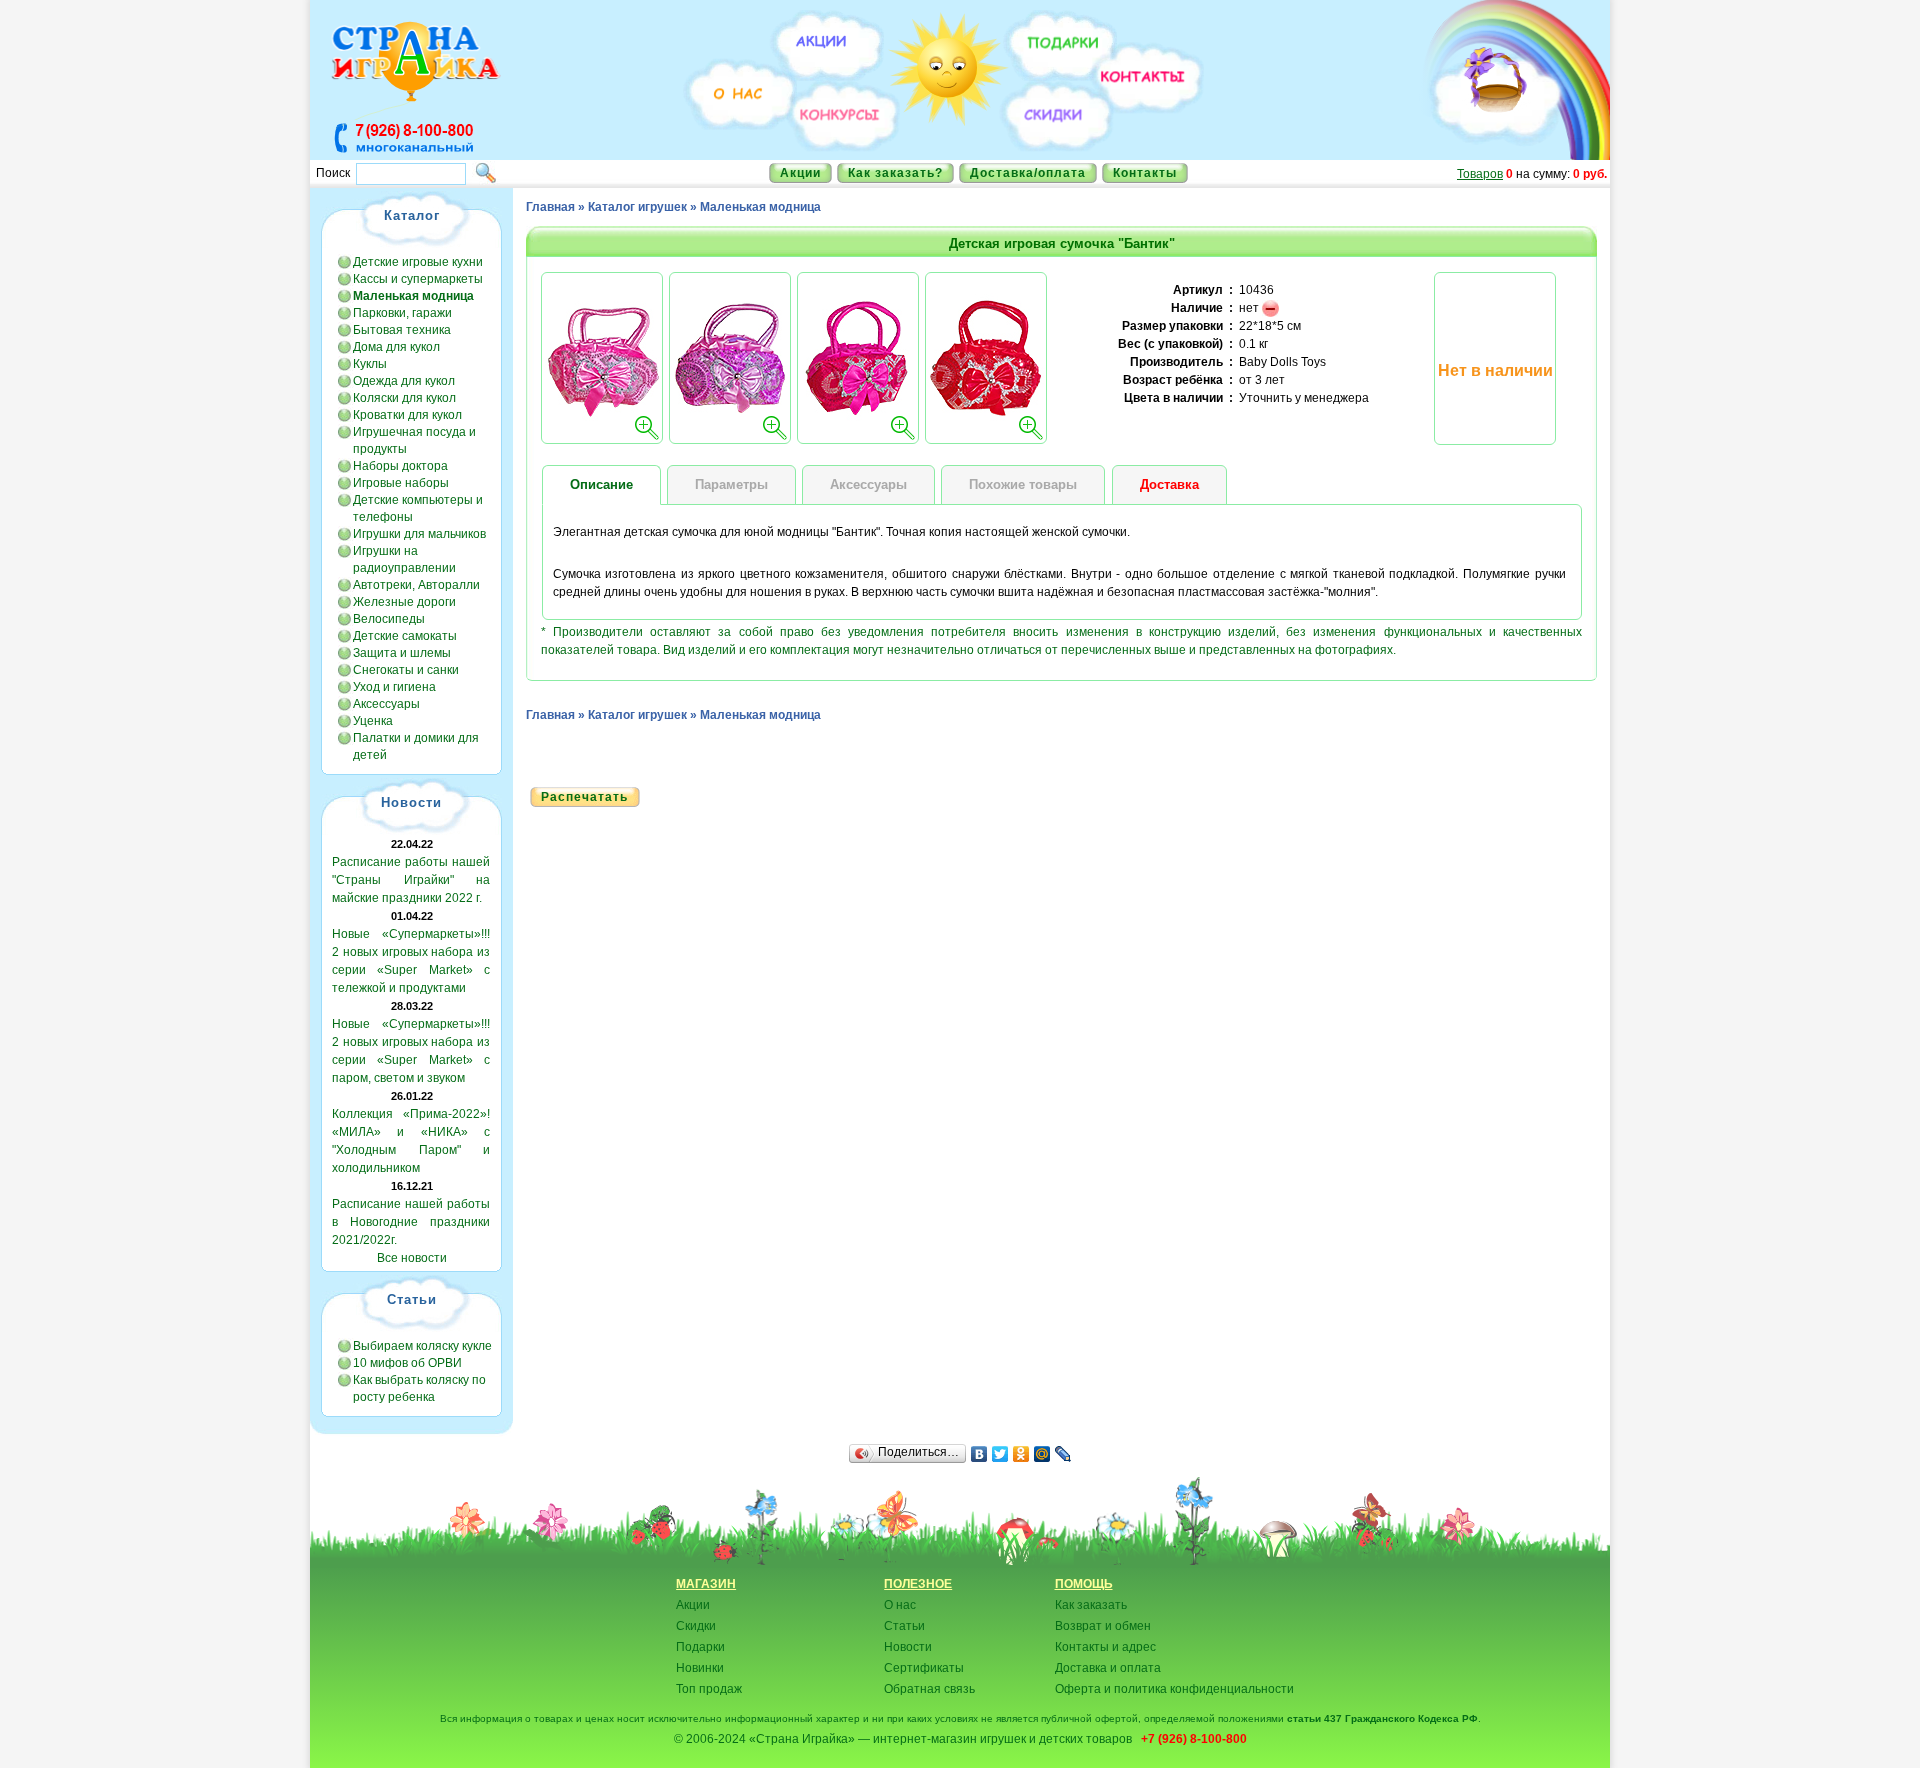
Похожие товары (1023, 484)
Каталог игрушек (637, 207)
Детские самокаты (405, 636)
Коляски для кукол (404, 398)
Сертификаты (924, 1668)
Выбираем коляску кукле (422, 1346)
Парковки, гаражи (402, 313)
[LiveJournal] (1063, 1454)
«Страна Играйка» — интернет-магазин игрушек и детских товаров (943, 1739)
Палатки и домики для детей (416, 746)
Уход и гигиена (394, 687)
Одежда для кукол (404, 381)
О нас (900, 1605)
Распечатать (584, 797)
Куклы (370, 364)
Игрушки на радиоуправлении (404, 559)
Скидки (696, 1626)
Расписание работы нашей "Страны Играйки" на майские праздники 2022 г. (411, 880)
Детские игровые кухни (418, 262)
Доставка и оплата (1108, 1668)
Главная (550, 207)
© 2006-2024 (710, 1739)
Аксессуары (386, 704)
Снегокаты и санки (406, 670)
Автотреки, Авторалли (416, 585)
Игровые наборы (401, 483)
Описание (601, 484)
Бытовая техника (402, 330)
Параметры (731, 484)
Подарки (700, 1647)
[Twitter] (1000, 1454)
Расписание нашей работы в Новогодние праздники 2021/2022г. (411, 1222)
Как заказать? (895, 173)
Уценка (373, 721)
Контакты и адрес (1105, 1647)
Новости (908, 1647)
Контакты (1145, 173)
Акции (800, 173)
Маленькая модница (760, 207)
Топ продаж (709, 1689)
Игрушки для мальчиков (419, 534)
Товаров (1480, 174)
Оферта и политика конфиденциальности (1174, 1689)
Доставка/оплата (1028, 173)
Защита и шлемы (402, 653)
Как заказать (1091, 1605)
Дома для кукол (396, 347)
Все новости (412, 1258)
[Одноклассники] (1021, 1454)
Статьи (904, 1626)
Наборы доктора (400, 466)
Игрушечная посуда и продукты (414, 440)
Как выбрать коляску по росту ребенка (419, 1388)
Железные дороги (404, 602)
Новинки (700, 1668)
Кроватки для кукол (407, 415)
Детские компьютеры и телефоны (418, 508)
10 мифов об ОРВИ (407, 1363)
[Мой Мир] (1042, 1454)
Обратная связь (929, 1689)
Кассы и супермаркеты (418, 279)
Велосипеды (389, 619)
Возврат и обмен (1103, 1626)
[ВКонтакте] (979, 1454)
